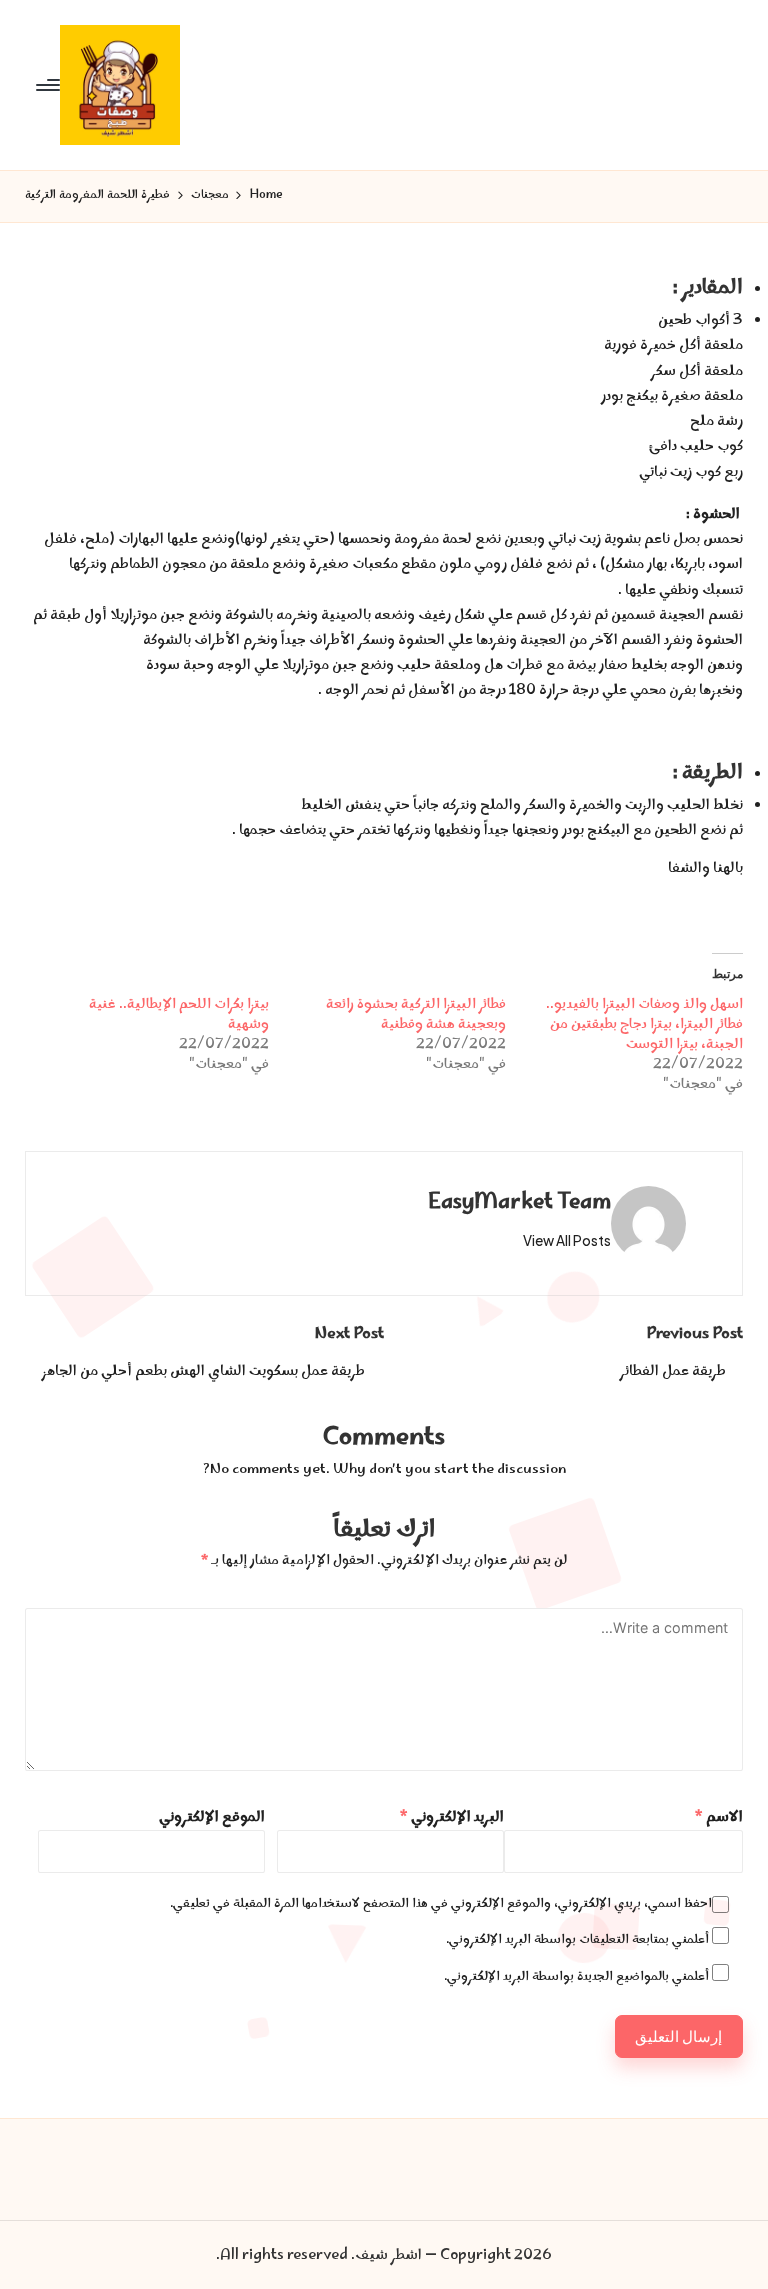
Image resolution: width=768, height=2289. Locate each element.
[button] (567, 1241)
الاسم (718, 1817)
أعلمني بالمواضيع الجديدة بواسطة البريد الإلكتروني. (576, 1977)
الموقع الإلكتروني (212, 1817)
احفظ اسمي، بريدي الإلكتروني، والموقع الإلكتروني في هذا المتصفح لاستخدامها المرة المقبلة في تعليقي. (441, 1904)
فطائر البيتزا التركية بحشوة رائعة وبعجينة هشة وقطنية (416, 1015)
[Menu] (49, 85)
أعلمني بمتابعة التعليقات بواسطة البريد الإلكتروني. (577, 1940)
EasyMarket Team (519, 1203)
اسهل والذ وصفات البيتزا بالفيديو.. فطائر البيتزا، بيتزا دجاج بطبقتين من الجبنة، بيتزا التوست (644, 1025)
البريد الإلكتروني (451, 1817)
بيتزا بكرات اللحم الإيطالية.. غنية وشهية (179, 1015)
